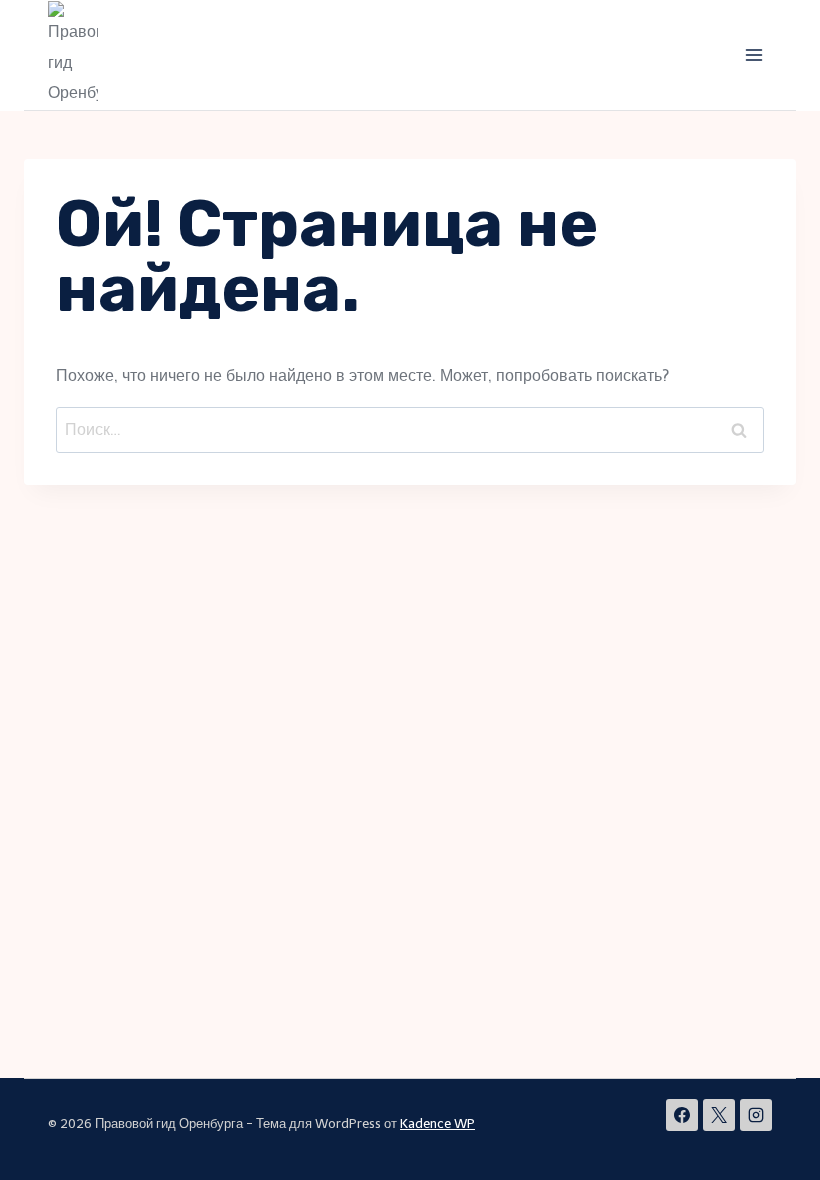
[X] (719, 1115)
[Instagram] (756, 1115)
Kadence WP (437, 1123)
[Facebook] (682, 1115)
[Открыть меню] (753, 54)
